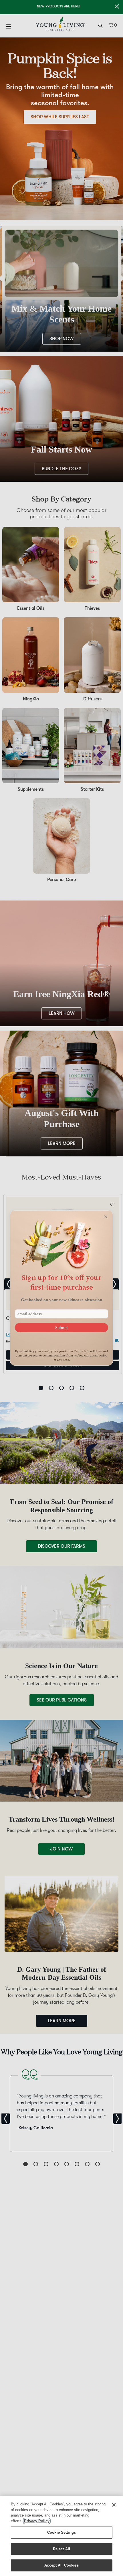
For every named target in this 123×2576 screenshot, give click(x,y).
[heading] (61, 1282)
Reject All (61, 2549)
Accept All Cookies (61, 2565)
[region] (61, 2536)
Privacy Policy (37, 2521)
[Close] (114, 2505)
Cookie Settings (61, 2532)
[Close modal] (106, 1217)
